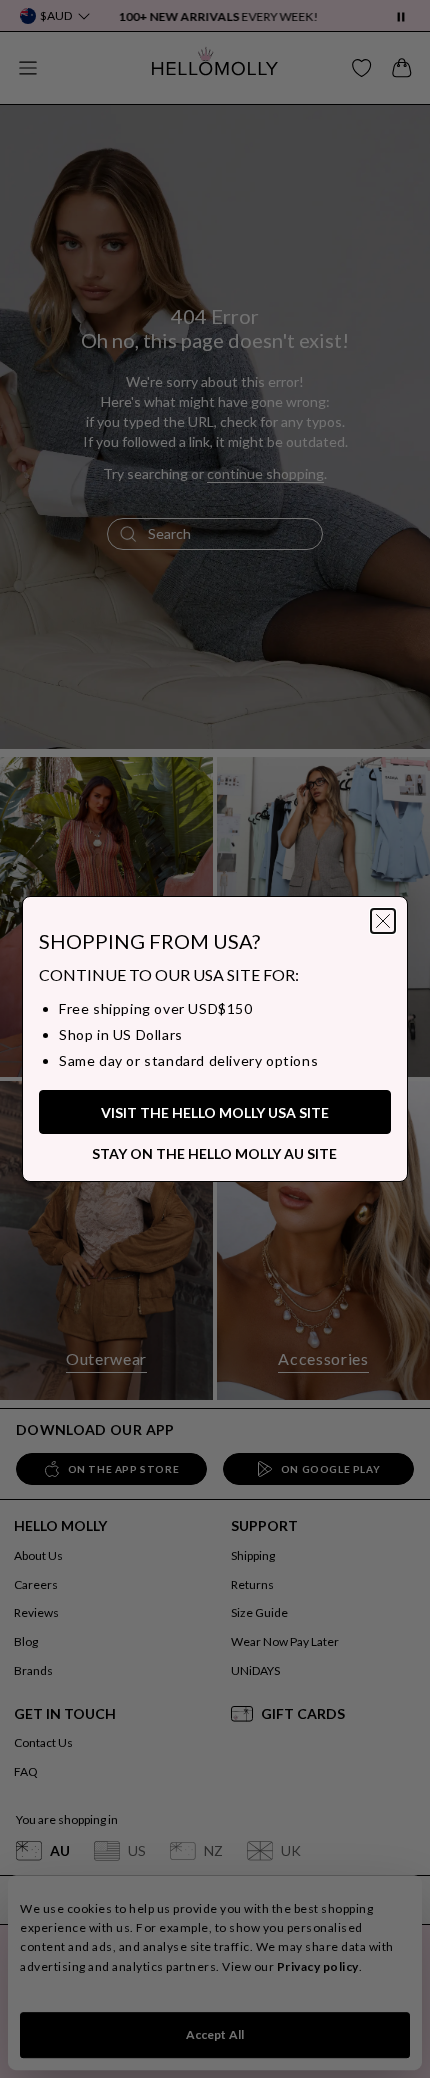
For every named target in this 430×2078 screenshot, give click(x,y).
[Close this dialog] (406, 1583)
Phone (65, 1808)
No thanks (215, 1971)
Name (62, 1642)
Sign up (215, 1935)
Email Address (88, 1725)
